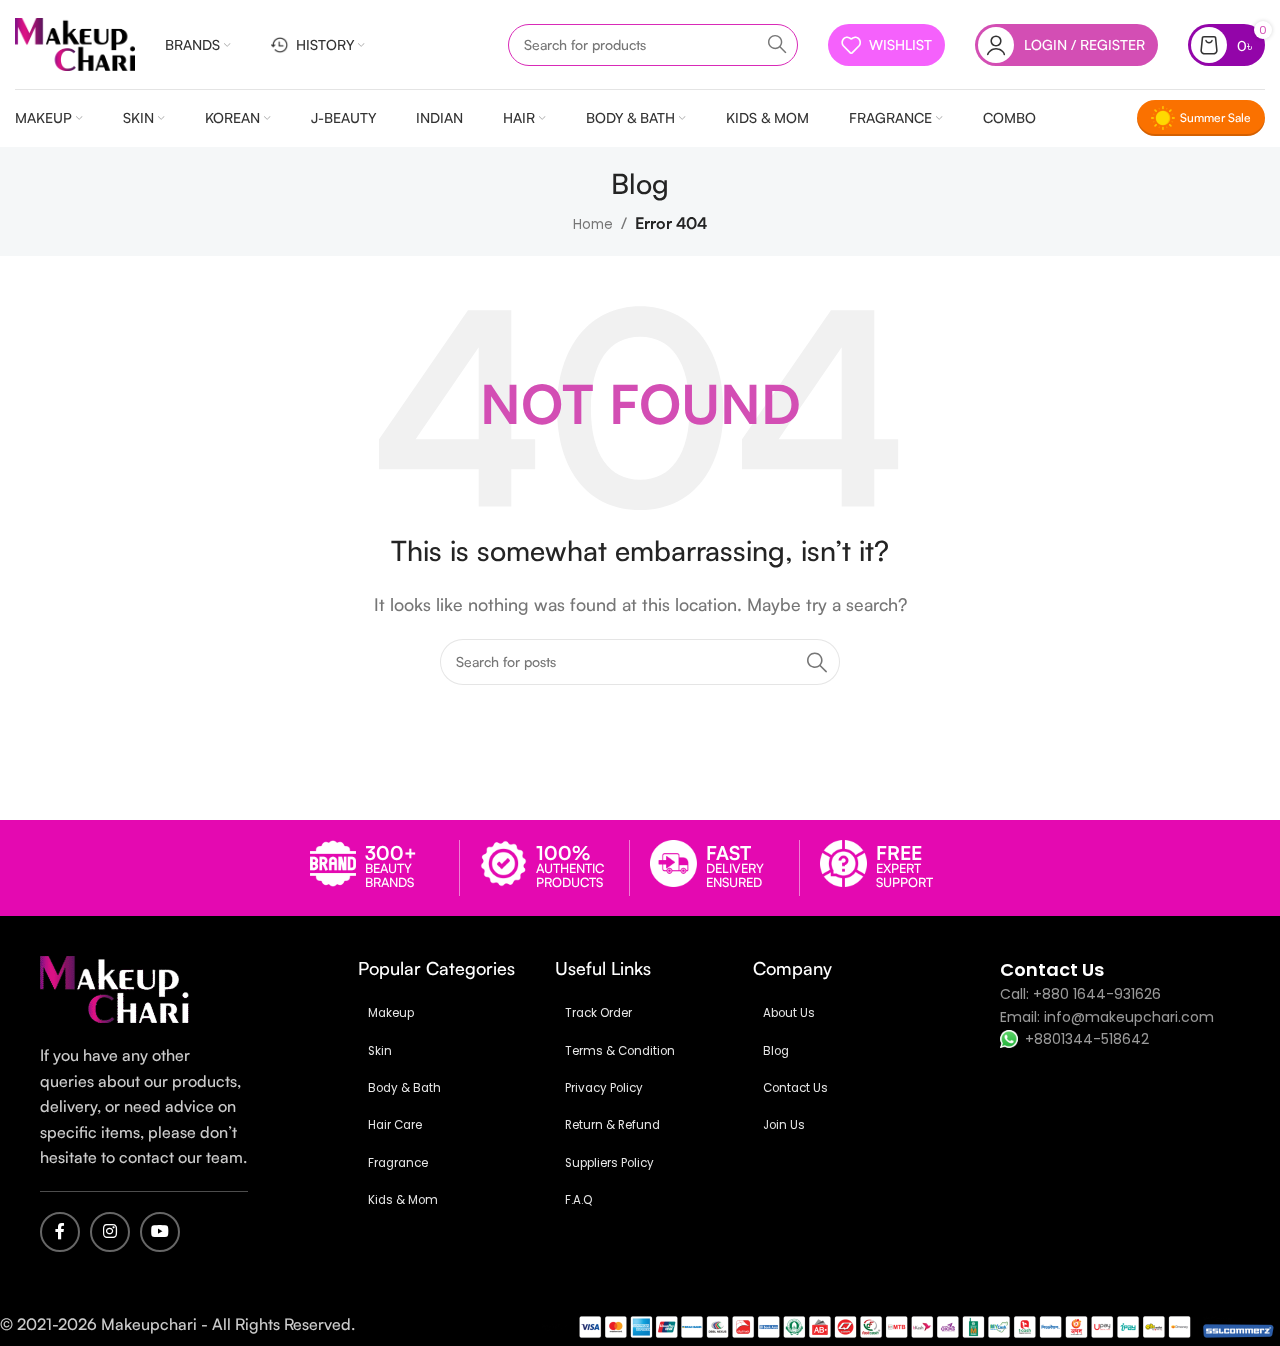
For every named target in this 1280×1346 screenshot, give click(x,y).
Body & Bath (404, 1088)
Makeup (391, 1013)
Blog (776, 1051)
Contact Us (795, 1088)
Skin (380, 1051)
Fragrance (398, 1163)
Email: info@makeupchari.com (1107, 1017)
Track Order (598, 1013)
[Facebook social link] (60, 1232)
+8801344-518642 (1087, 1039)
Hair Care (395, 1125)
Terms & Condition (620, 1051)
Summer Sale (1215, 117)
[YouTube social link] (160, 1232)
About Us (789, 1013)
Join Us (784, 1125)
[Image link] (115, 988)
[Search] (777, 45)
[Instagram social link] (110, 1232)
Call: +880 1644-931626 (1080, 994)
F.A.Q (578, 1200)
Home (593, 224)
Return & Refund (612, 1125)
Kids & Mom (403, 1200)
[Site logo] (75, 43)
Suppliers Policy (609, 1163)
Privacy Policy (604, 1088)
